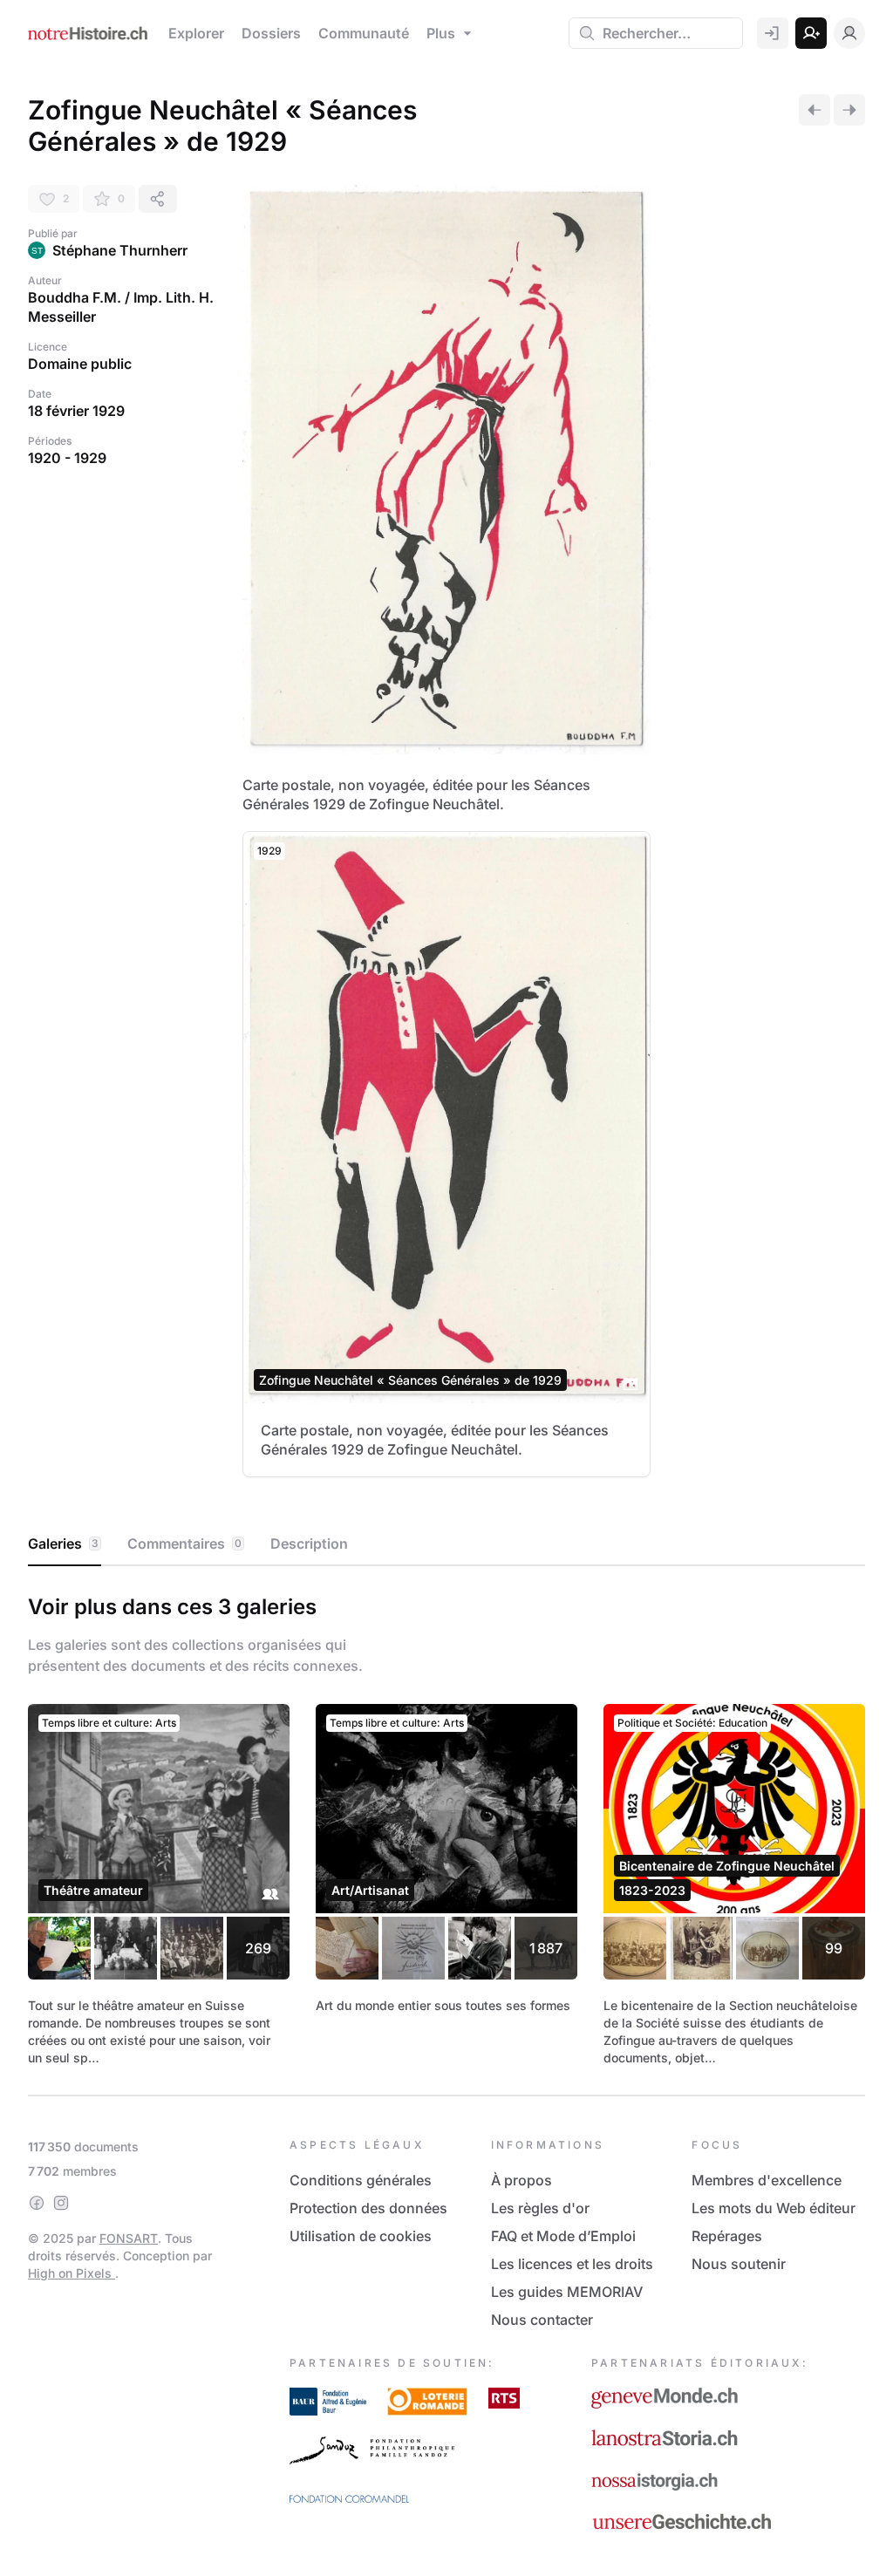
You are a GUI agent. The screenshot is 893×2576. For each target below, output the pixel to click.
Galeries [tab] (63, 1544)
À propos (521, 2180)
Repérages (727, 2236)
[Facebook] (37, 2203)
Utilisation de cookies (361, 2236)
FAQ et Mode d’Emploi (563, 2236)
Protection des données (368, 2208)
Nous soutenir (739, 2264)
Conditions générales (361, 2180)
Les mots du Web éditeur (774, 2208)
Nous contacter (542, 2320)
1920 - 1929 (67, 458)
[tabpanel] (446, 1827)
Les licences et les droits (572, 2264)
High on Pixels (72, 2273)
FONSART (129, 2238)
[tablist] (446, 1544)
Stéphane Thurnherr (120, 250)
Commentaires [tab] (184, 1544)
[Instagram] (61, 2203)
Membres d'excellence (767, 2180)
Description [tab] (309, 1544)
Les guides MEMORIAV (567, 2292)
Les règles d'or (540, 2208)
